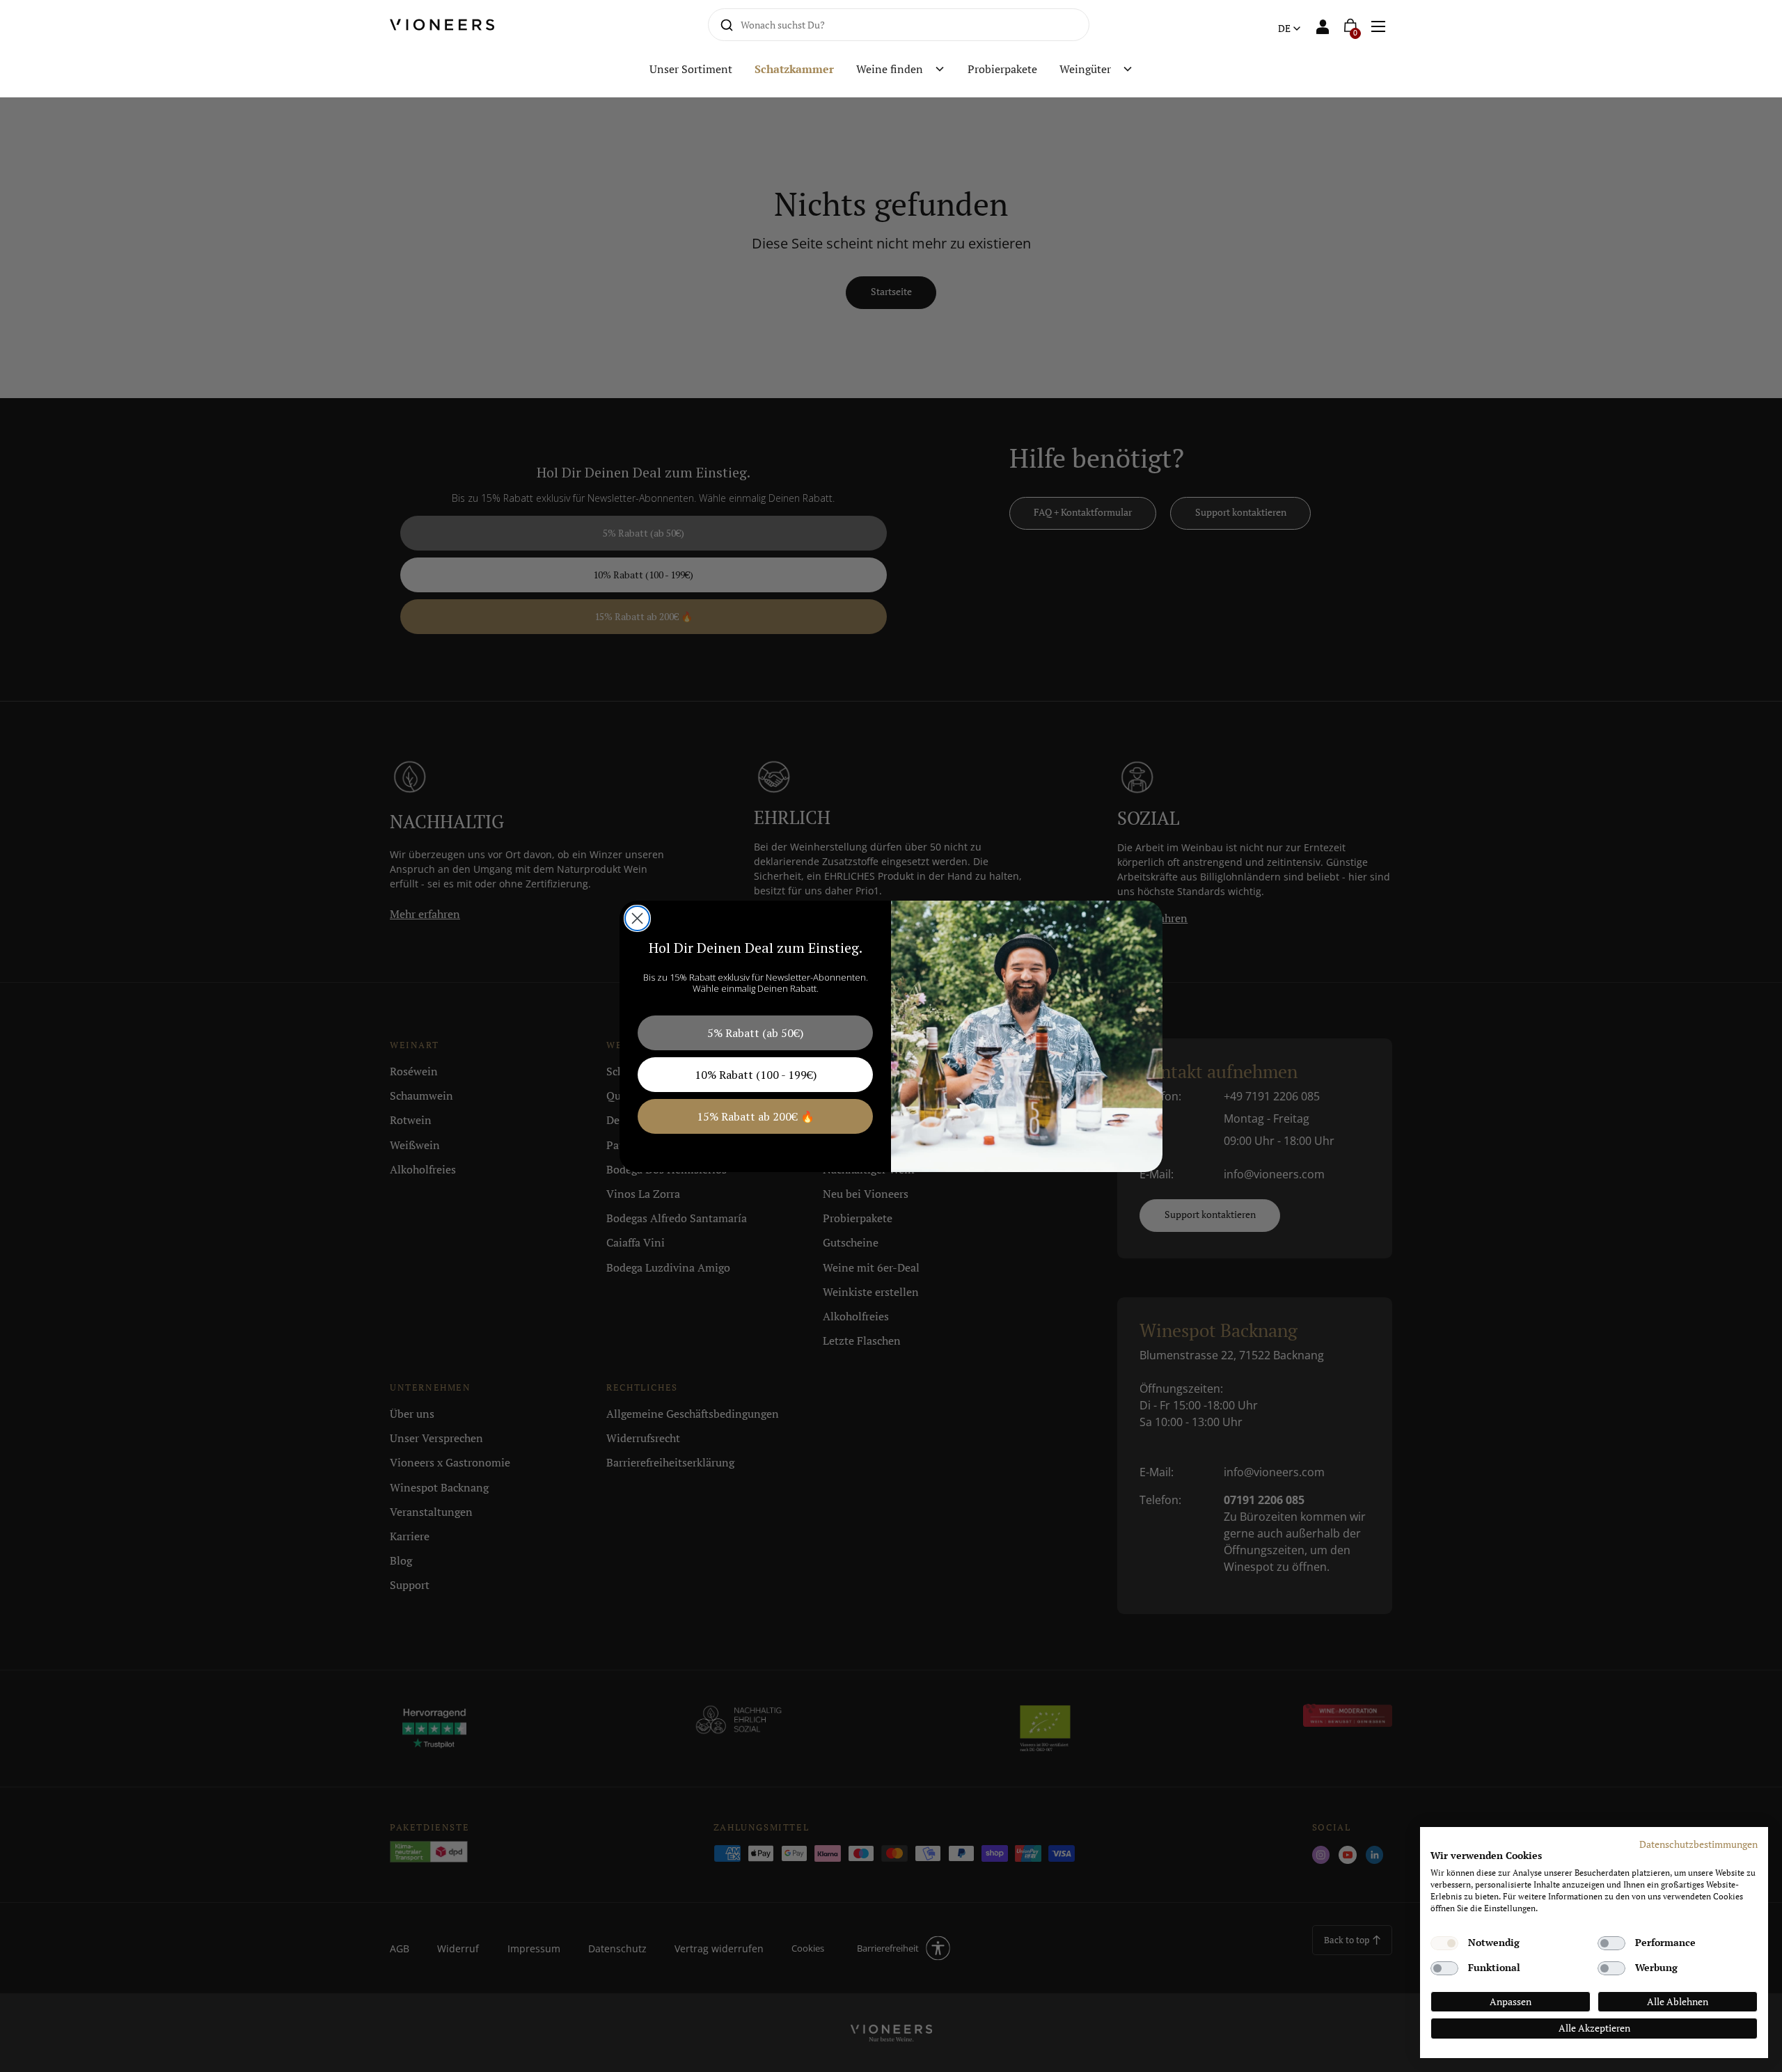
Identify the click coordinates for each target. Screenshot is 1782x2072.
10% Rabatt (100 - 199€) (756, 1075)
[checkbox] (1444, 1943)
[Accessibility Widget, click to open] (1759, 1036)
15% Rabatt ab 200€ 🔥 (756, 1116)
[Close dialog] (637, 918)
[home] (459, 24)
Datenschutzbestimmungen (1698, 1844)
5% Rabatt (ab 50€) (755, 1033)
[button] (1378, 25)
